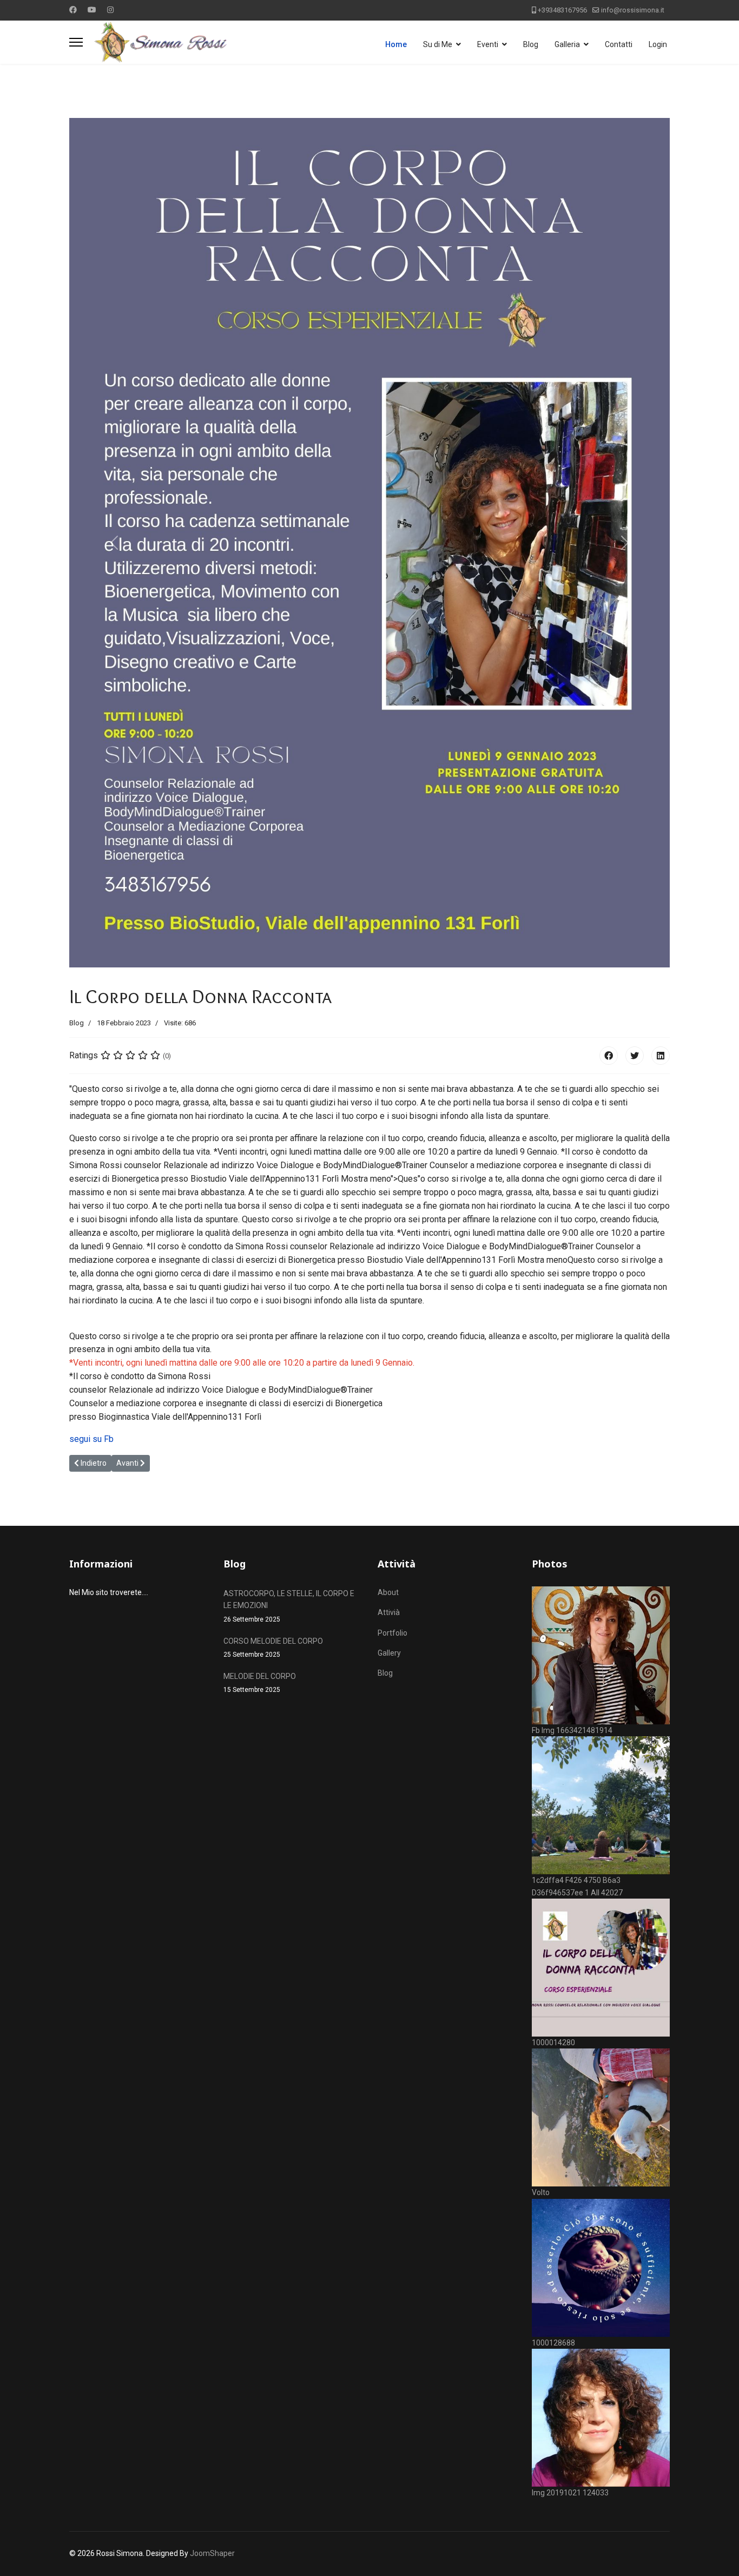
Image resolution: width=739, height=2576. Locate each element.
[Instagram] (110, 10)
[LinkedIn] (661, 1056)
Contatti (619, 44)
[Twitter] (635, 1056)
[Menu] (76, 42)
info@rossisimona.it (633, 10)
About (388, 1592)
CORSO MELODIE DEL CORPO (273, 1648)
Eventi (488, 44)
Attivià (389, 1612)
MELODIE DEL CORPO (260, 1683)
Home (396, 44)
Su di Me (438, 44)
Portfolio (392, 1633)
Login (658, 44)
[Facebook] (73, 10)
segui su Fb (91, 1439)
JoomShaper (212, 2553)
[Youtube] (92, 10)
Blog (531, 44)
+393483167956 (562, 10)
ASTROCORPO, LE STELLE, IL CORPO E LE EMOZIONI (289, 1606)
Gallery (389, 1653)
